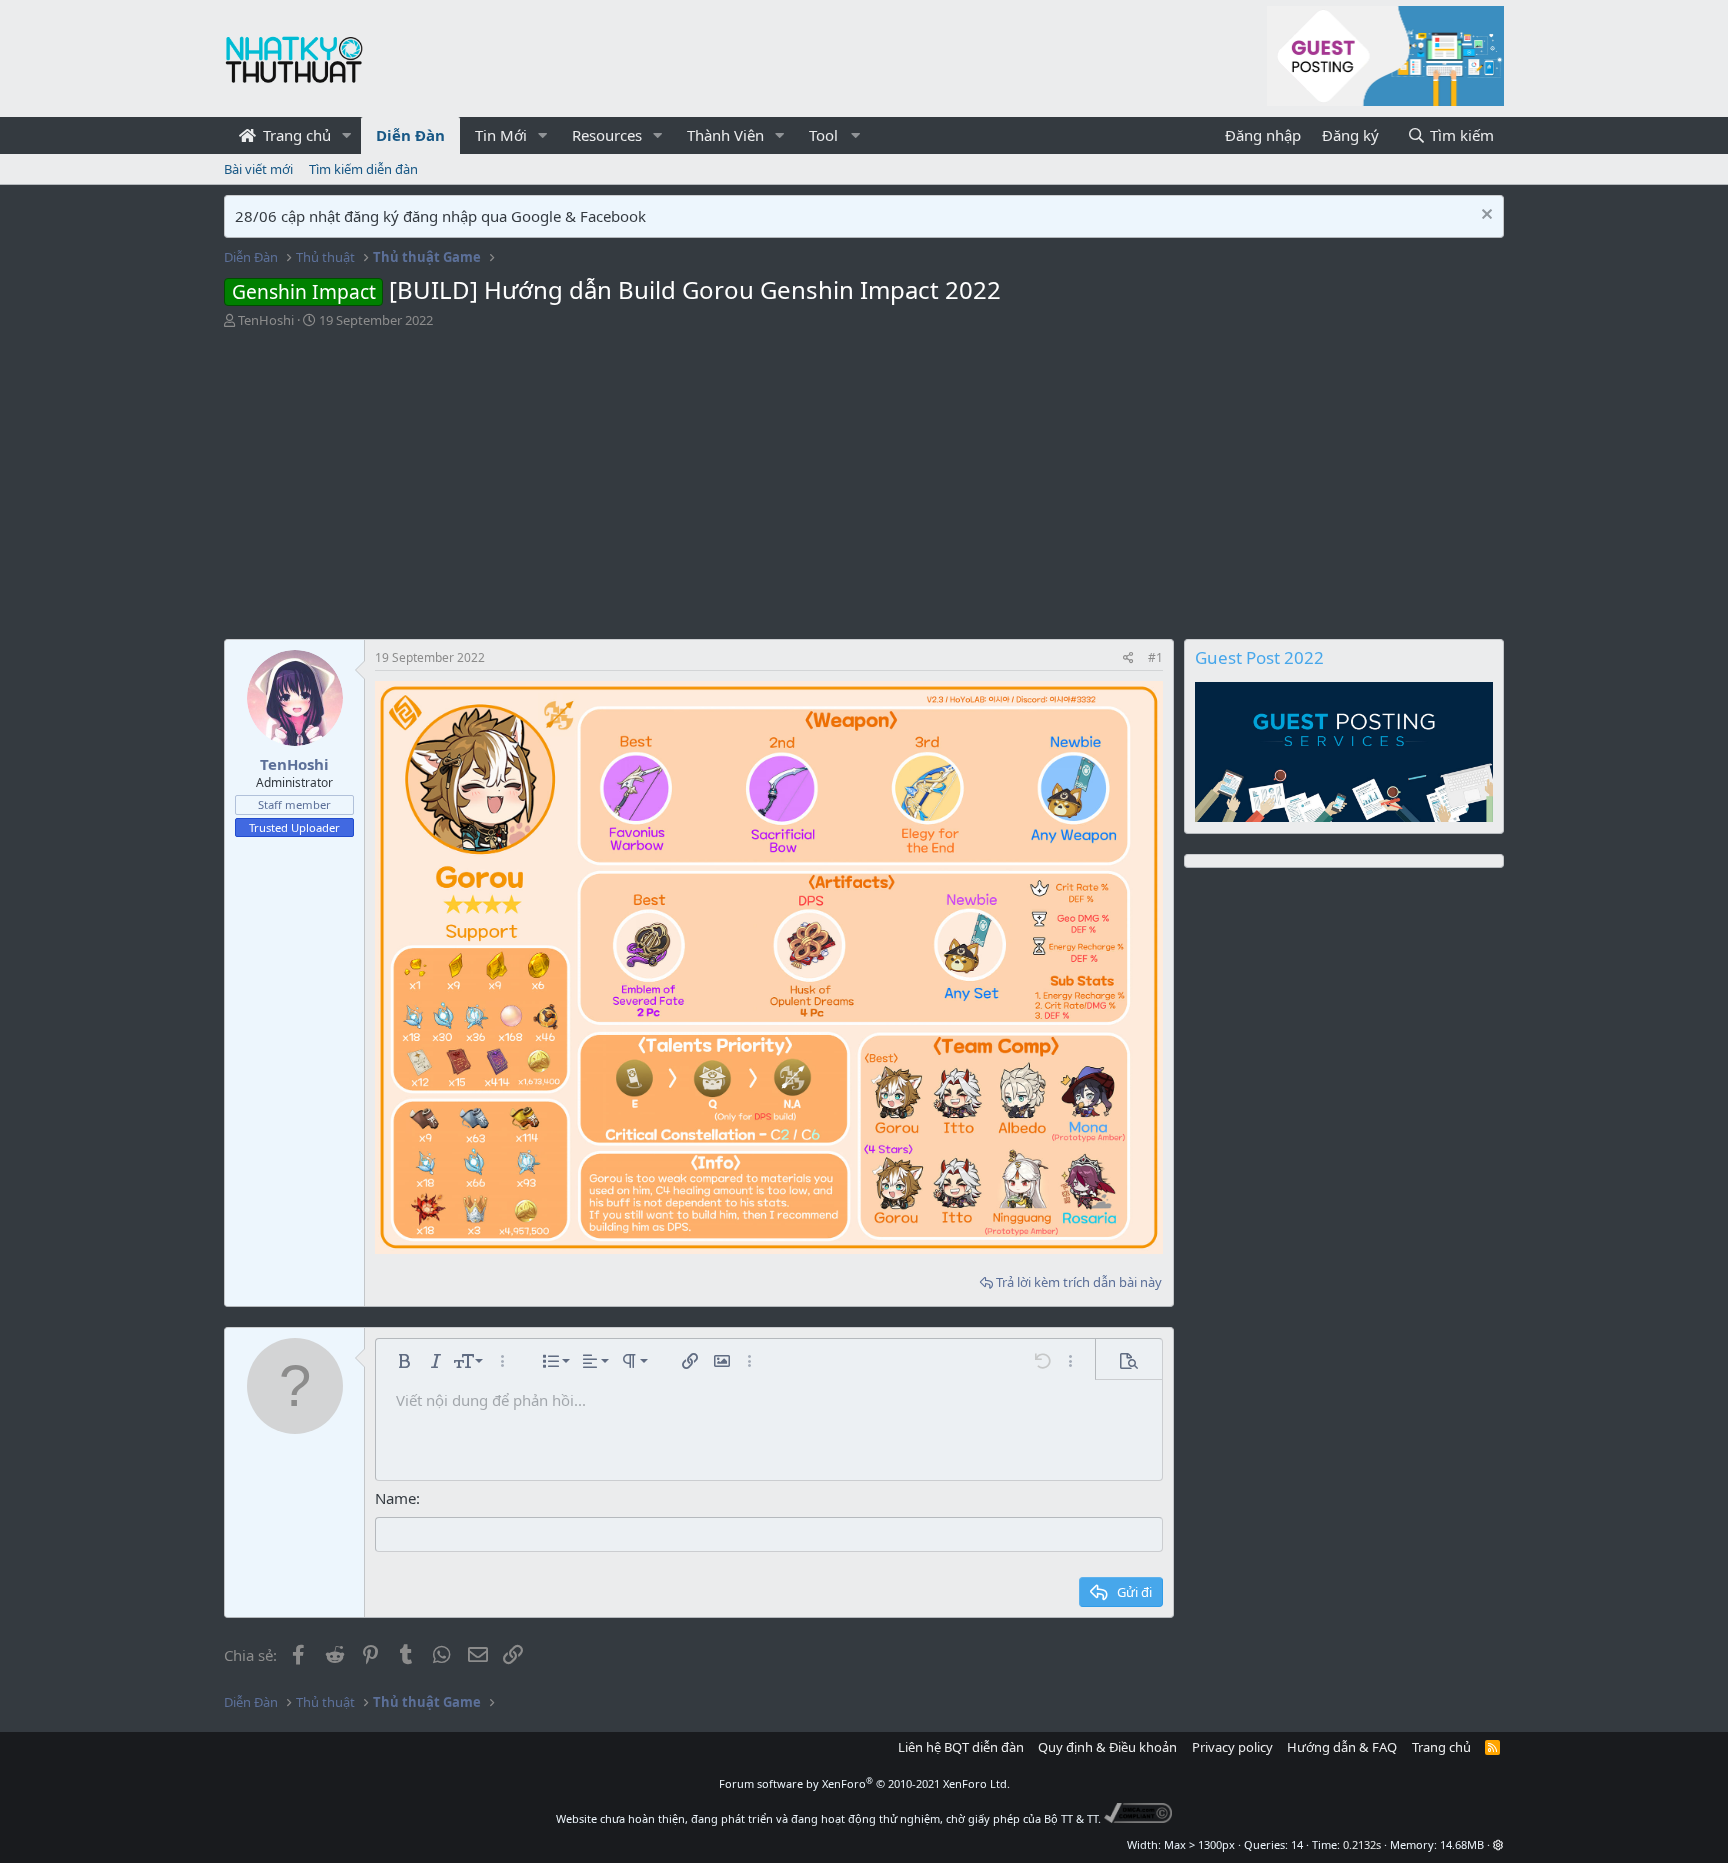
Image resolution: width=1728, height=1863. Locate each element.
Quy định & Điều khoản (1107, 1747)
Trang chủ (295, 135)
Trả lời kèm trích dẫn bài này (1079, 1282)
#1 (1155, 657)
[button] (347, 135)
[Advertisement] (864, 479)
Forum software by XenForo (864, 1783)
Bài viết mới (258, 169)
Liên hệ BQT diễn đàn (961, 1747)
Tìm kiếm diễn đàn (363, 169)
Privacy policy (1232, 1747)
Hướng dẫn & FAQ (1342, 1747)
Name (395, 1498)
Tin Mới (501, 135)
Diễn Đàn (410, 135)
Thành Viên (725, 135)
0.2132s (1362, 1844)
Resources (607, 135)
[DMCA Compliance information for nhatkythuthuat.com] (1138, 1818)
